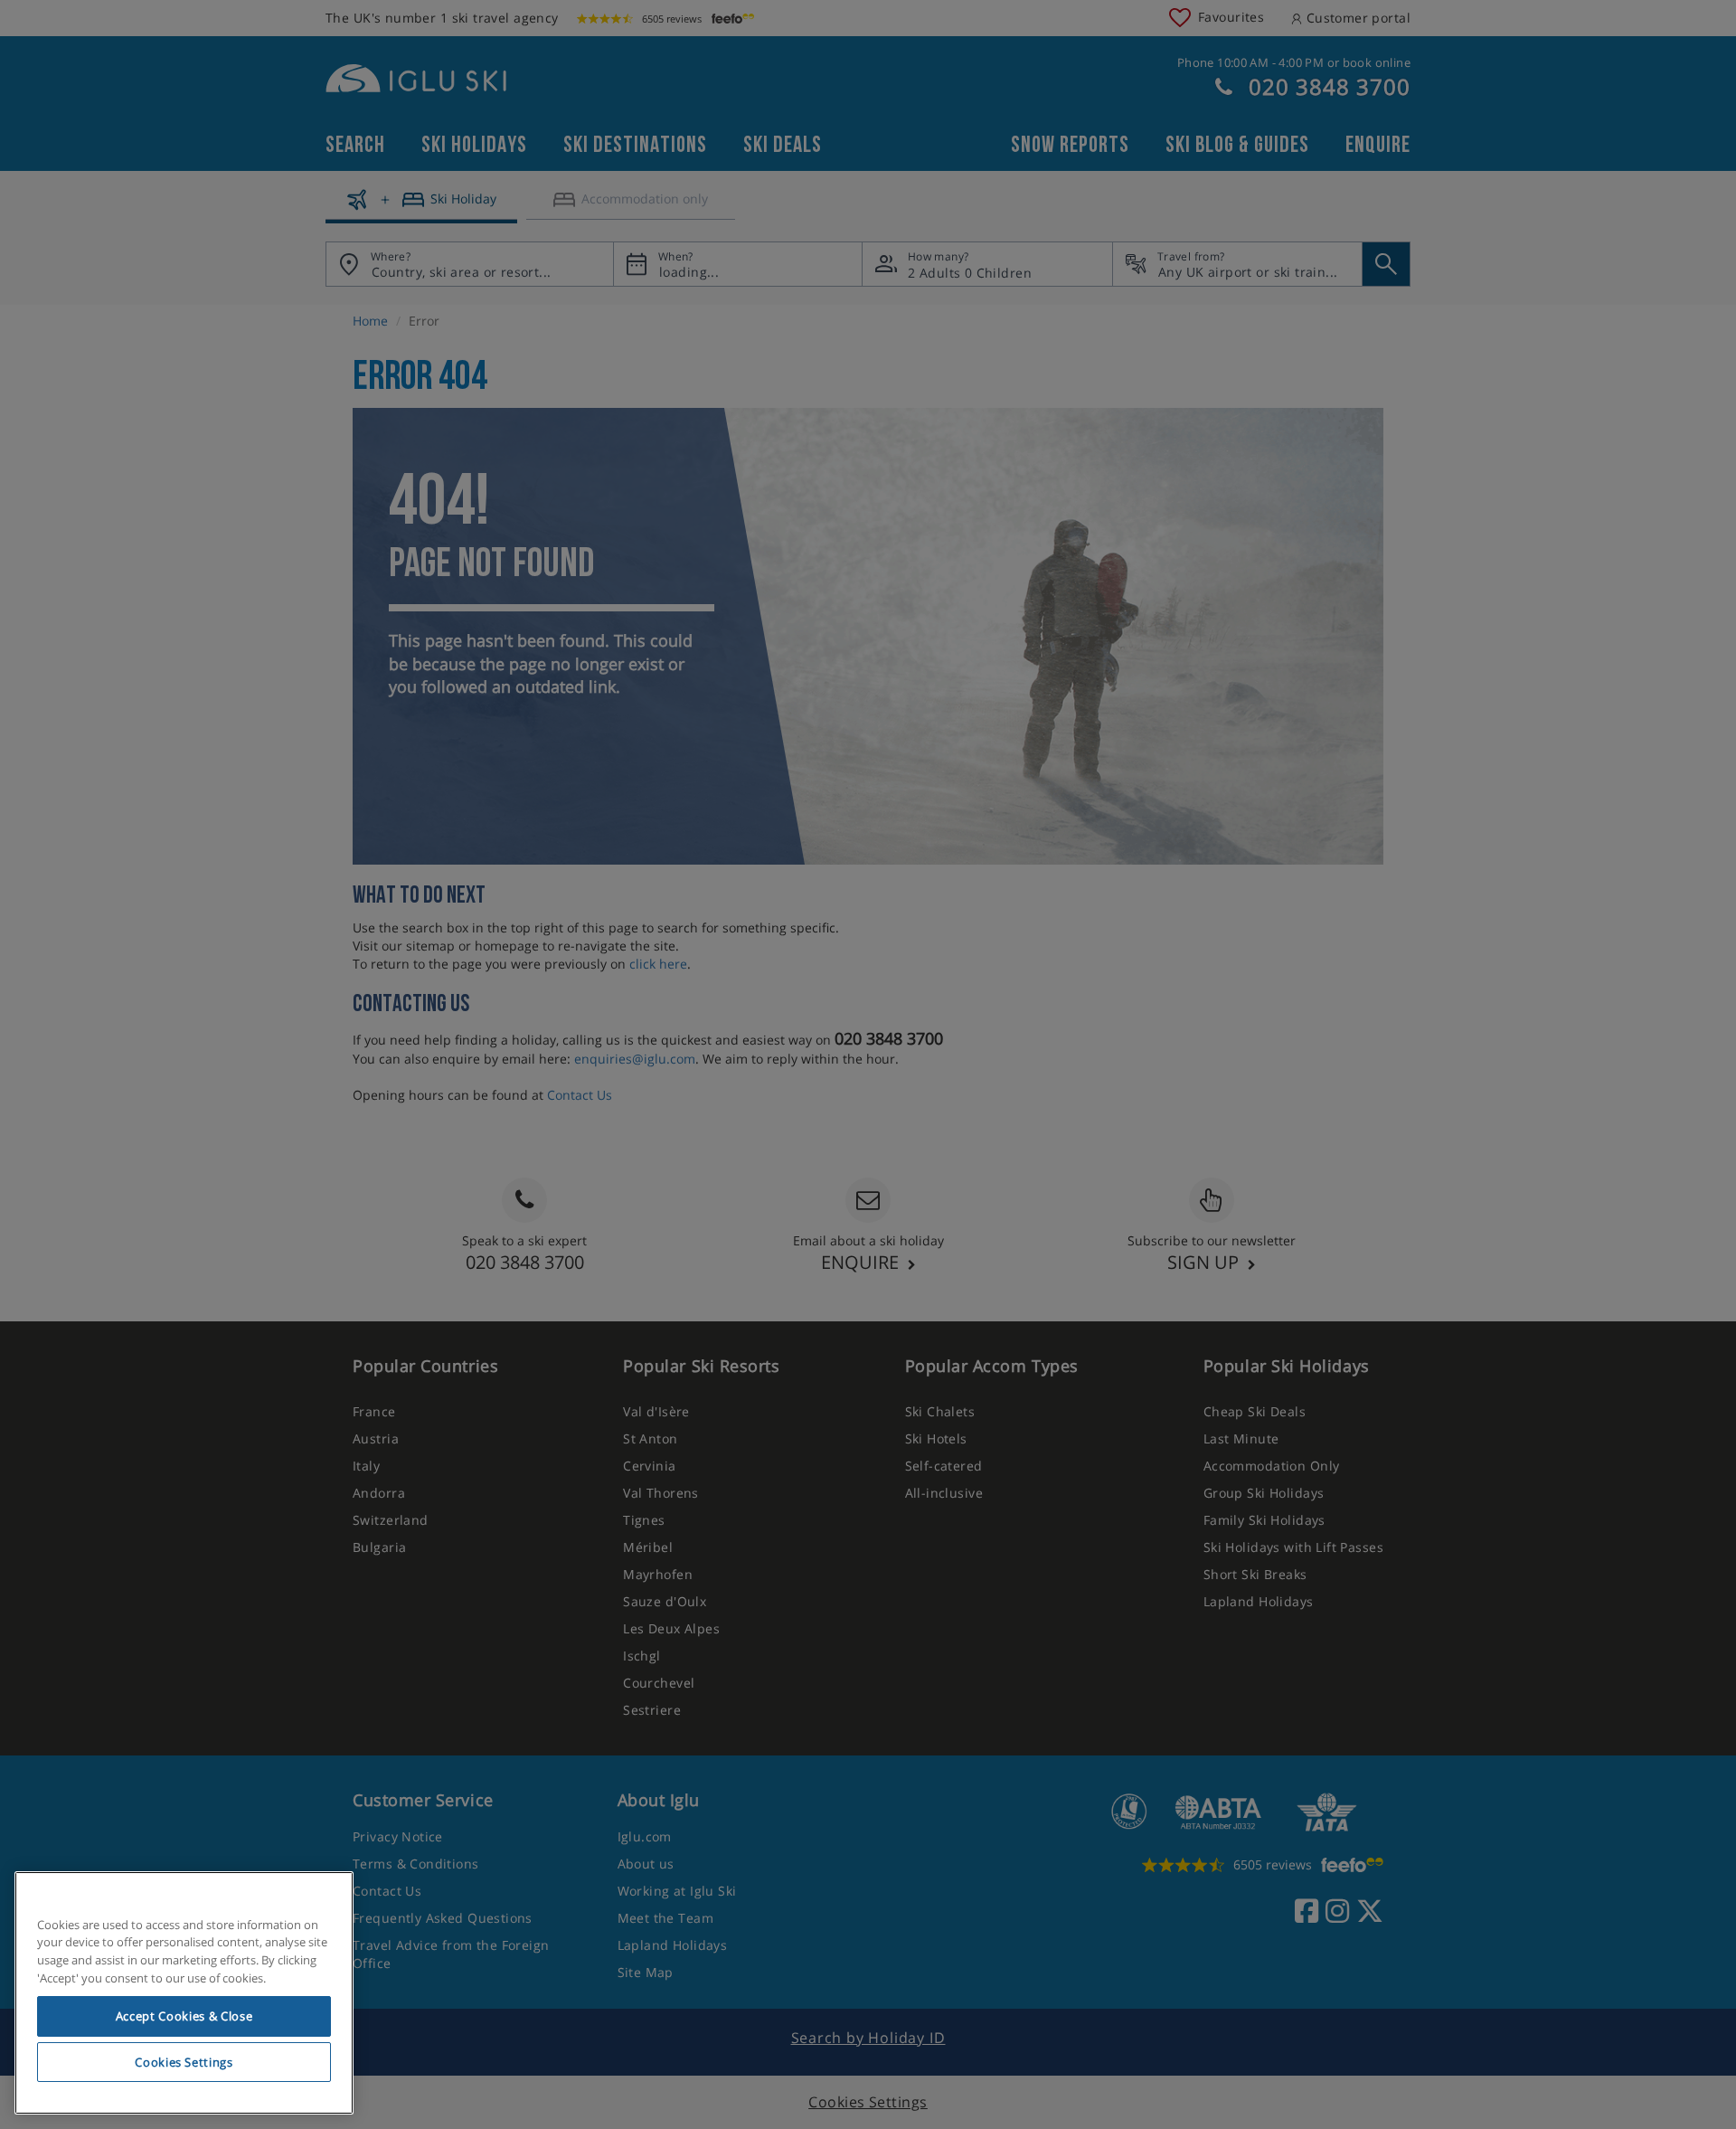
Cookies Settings (184, 2062)
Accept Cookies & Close (184, 2016)
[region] (184, 1993)
